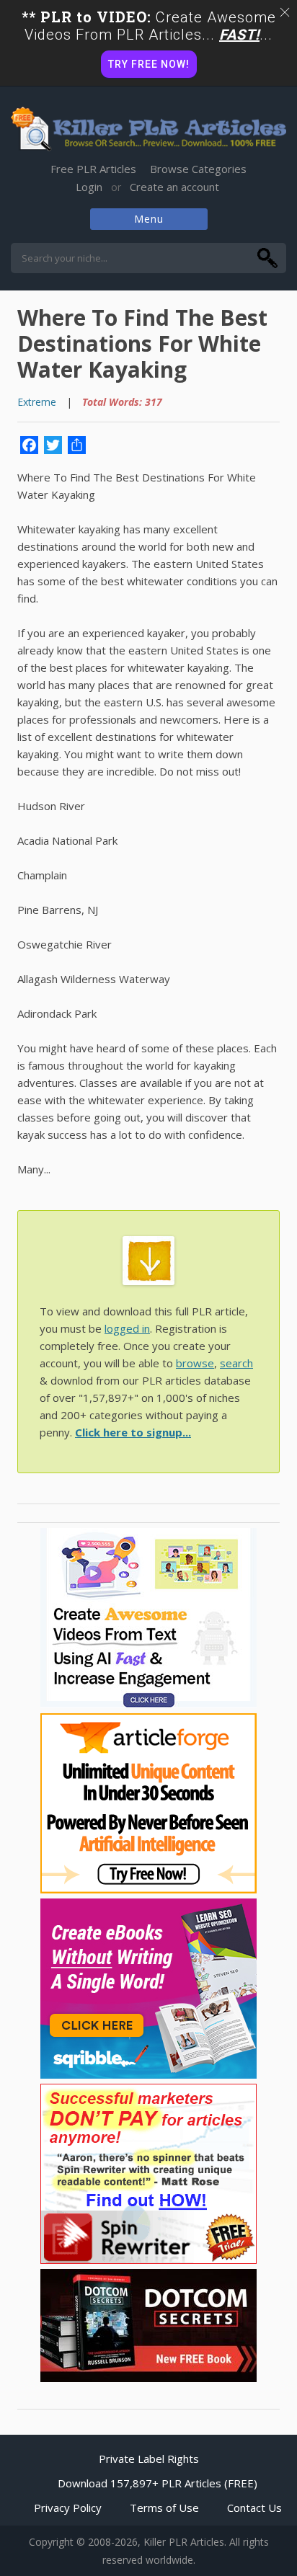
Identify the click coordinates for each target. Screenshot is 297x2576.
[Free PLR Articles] (148, 130)
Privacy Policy (68, 2508)
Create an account (174, 187)
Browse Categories (198, 169)
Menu (149, 219)
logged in (127, 1328)
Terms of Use (164, 2508)
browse (195, 1363)
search (236, 1363)
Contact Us (254, 2508)
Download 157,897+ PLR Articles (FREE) (158, 2483)
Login (89, 187)
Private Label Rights (149, 2459)
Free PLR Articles (93, 169)
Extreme (37, 402)
